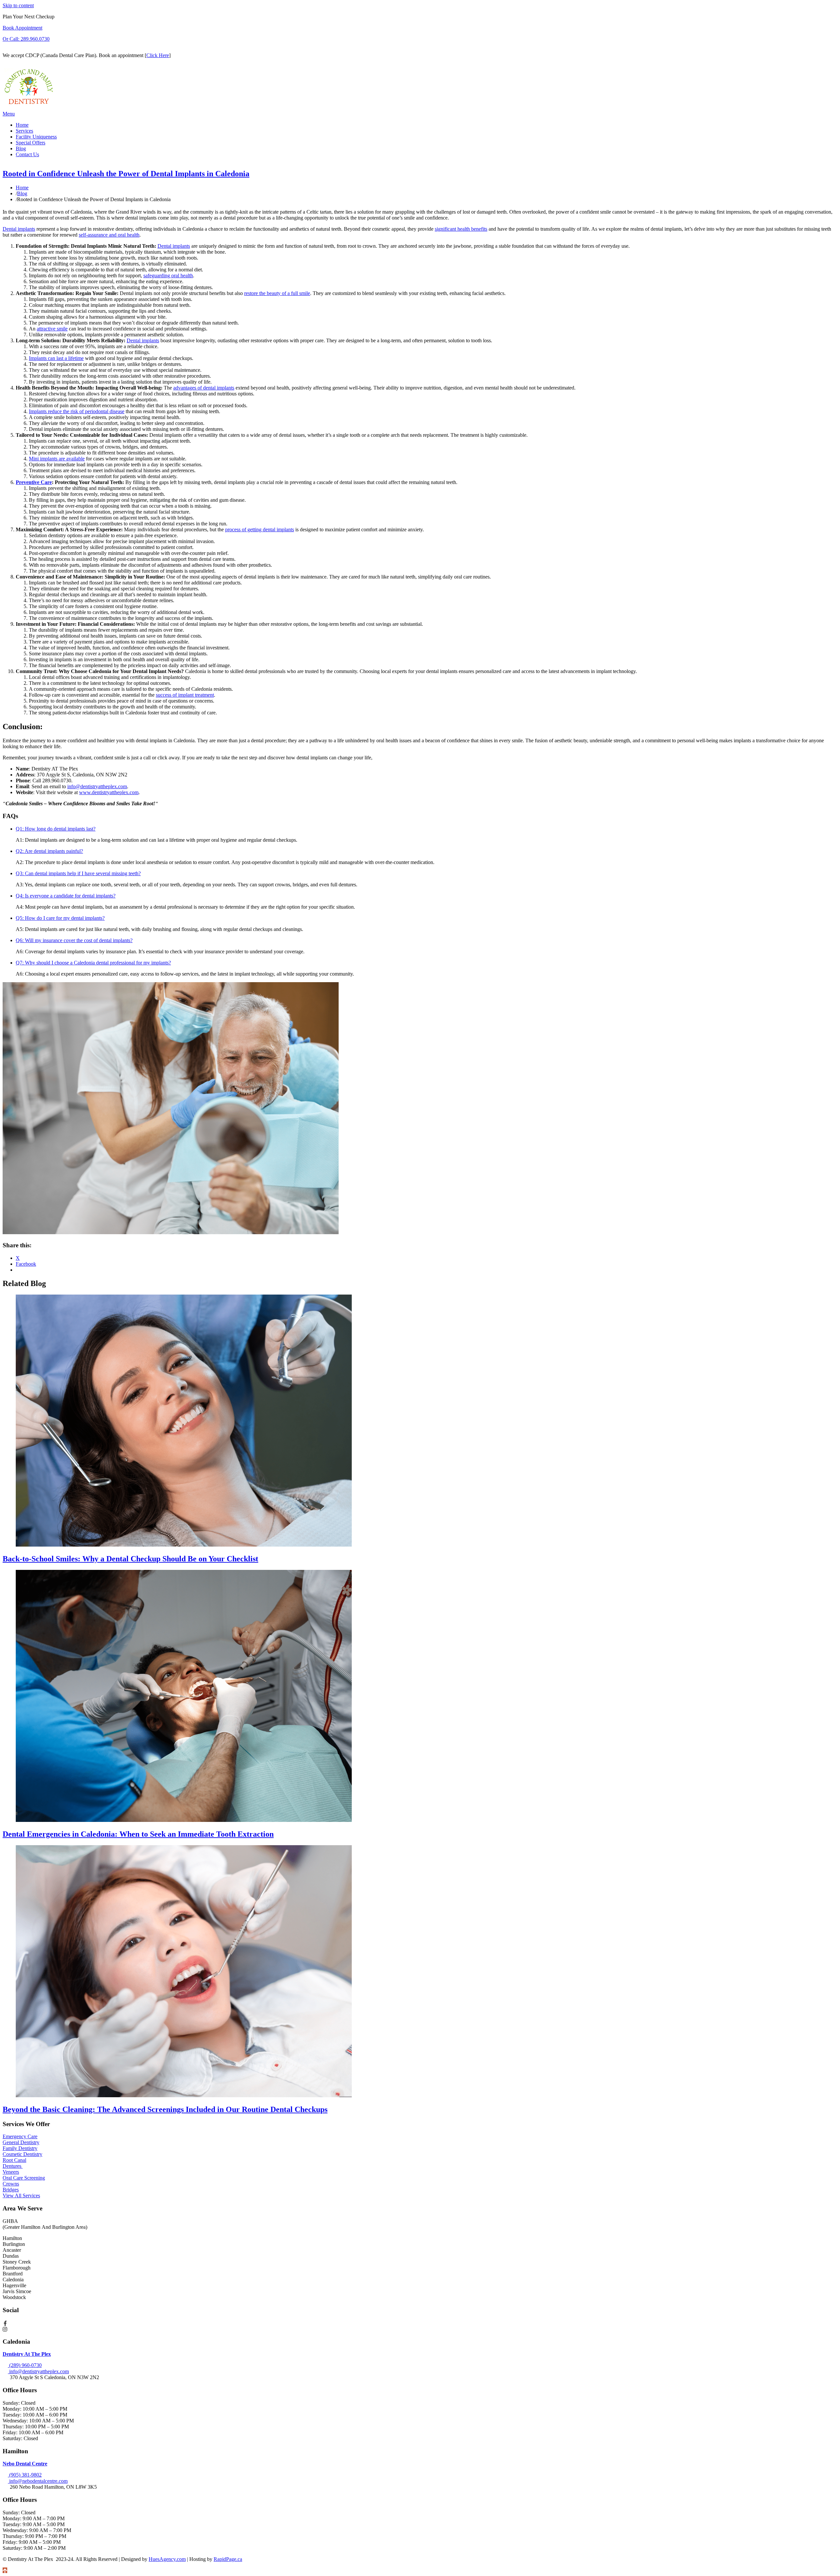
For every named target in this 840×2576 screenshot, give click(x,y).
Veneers (11, 2172)
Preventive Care (34, 482)
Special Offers (31, 143)
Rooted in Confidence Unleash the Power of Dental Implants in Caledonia (126, 174)
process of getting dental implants (260, 529)
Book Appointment (22, 28)
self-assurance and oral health (109, 235)
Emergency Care (20, 2136)
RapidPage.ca (228, 2559)
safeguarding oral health (168, 275)
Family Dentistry (20, 2148)
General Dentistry (21, 2142)
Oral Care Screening (24, 2178)
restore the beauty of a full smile (277, 293)
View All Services (21, 2196)
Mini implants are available (57, 459)
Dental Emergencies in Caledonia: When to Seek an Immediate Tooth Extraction (138, 1834)
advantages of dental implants (204, 388)
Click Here (158, 55)
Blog (21, 148)
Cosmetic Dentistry (22, 2154)
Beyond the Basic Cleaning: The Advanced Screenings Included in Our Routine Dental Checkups (165, 2109)
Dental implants (19, 229)
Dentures (13, 2166)
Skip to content (18, 5)
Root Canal (14, 2160)
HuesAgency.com (167, 2559)
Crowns (11, 2184)
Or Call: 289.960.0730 (26, 39)
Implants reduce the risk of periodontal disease (77, 411)
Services (24, 131)
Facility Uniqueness (36, 137)
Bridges (11, 2190)
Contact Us (27, 154)
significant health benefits (461, 229)
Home (22, 125)
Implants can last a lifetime (56, 358)
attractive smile (52, 329)
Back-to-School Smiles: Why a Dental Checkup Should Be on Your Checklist (130, 1559)
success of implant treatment (185, 695)
